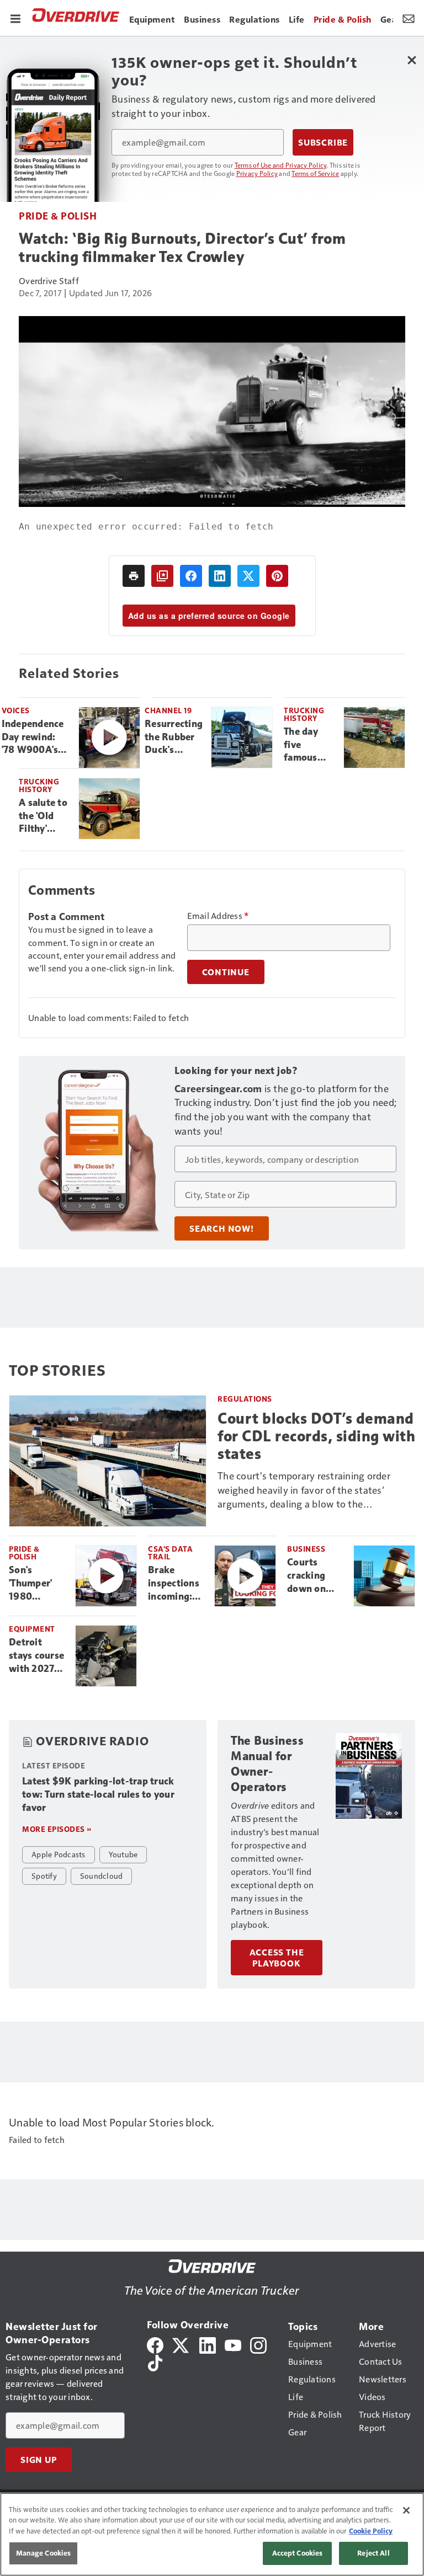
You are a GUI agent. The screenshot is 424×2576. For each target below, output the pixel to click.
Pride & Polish (58, 215)
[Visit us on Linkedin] (208, 2344)
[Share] (191, 576)
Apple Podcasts (59, 1854)
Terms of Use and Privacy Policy (281, 165)
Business (306, 1549)
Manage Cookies (44, 2553)
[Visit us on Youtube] (233, 2344)
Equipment (32, 1629)
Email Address (218, 916)
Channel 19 (168, 710)
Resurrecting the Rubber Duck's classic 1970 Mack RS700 (174, 737)
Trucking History (304, 714)
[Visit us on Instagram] (258, 2344)
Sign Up (39, 2460)
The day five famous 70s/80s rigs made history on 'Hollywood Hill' (309, 745)
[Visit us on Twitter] (181, 2344)
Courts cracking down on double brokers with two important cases (316, 1576)
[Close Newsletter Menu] (412, 60)
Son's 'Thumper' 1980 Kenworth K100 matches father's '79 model (34, 1584)
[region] (212, 2534)
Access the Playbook (277, 1958)
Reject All (373, 2553)
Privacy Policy (257, 173)
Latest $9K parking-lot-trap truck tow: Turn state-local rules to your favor (98, 1794)
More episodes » (57, 1829)
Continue (226, 972)
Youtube (123, 1854)
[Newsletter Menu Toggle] (409, 18)
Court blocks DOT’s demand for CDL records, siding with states (316, 1436)
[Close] (406, 2510)
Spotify (44, 1875)
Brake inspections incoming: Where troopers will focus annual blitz (177, 1584)
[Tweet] (248, 576)
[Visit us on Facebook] (155, 2344)
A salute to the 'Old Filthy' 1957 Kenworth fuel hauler (43, 816)
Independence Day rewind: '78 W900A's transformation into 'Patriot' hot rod (36, 737)
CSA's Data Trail (170, 1552)
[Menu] (15, 18)
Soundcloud (102, 1875)
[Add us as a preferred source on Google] (162, 576)
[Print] (134, 576)
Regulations (245, 1399)
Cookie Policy (371, 2531)
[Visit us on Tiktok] (155, 2362)
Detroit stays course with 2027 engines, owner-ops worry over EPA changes (37, 1656)
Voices (16, 710)
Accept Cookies (298, 2553)
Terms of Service (315, 173)
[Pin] (277, 576)
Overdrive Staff (49, 280)
